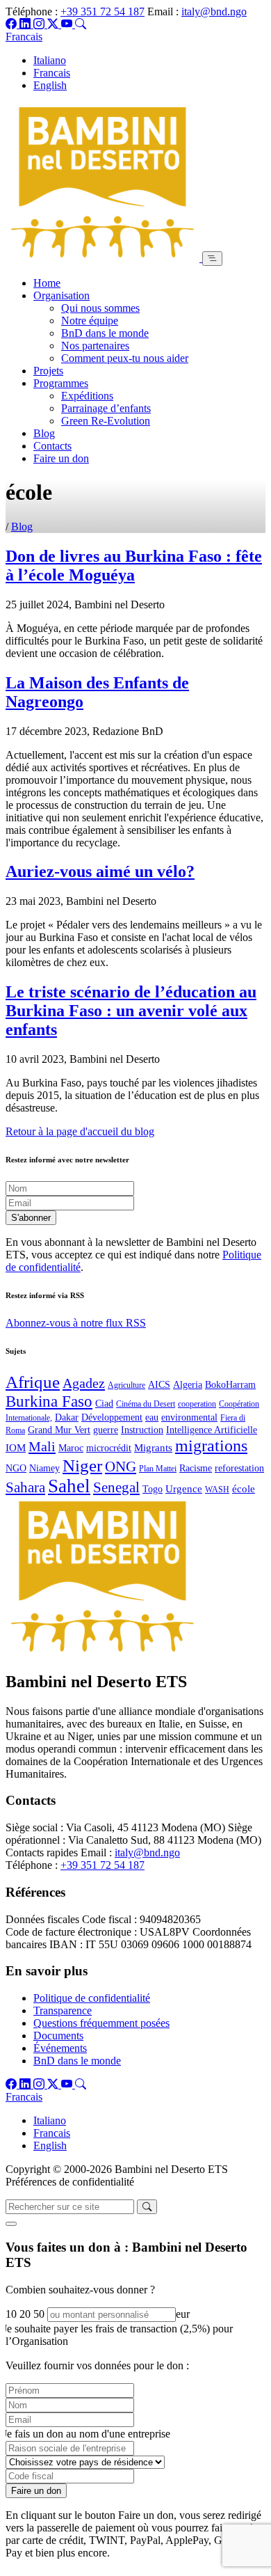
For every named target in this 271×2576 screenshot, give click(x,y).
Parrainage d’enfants (106, 408)
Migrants (153, 1447)
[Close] (11, 2224)
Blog (44, 433)
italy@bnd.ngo (214, 11)
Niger (82, 1465)
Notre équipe (90, 321)
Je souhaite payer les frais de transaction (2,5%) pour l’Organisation (118, 2335)
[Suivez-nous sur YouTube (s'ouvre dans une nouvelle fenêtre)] (68, 24)
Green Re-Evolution (106, 421)
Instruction (142, 1430)
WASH (217, 1490)
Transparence (63, 2010)
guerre (106, 1430)
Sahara (25, 1487)
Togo (153, 1489)
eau (152, 1417)
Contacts (52, 446)
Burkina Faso (49, 1401)
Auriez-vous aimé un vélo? (100, 871)
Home (47, 283)
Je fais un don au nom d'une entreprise (87, 2434)
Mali (42, 1446)
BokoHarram (230, 1385)
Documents (58, 2036)
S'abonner (31, 1218)
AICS (159, 1385)
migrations (211, 1445)
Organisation (61, 295)
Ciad (104, 1404)
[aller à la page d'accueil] (104, 258)
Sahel (69, 1486)
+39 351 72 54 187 (102, 11)
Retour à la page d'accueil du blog (80, 1131)
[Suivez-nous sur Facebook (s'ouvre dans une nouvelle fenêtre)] (13, 24)
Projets (48, 371)
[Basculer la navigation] (212, 259)
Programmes (61, 383)
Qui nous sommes (100, 308)
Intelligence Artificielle (212, 1430)
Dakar (67, 1417)
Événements (60, 2048)
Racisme (196, 1468)
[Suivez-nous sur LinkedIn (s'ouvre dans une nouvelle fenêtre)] (26, 24)
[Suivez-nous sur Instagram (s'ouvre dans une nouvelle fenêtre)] (40, 24)
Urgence (184, 1488)
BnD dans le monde (105, 333)
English (50, 85)
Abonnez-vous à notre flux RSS (76, 1323)
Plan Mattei (158, 1469)
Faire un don (61, 458)
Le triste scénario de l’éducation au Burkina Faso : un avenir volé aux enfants (131, 1011)
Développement (112, 1417)
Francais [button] (24, 37)
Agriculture (126, 1385)
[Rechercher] (81, 24)
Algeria (188, 1385)
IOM (16, 1447)
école (244, 1488)
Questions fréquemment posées (101, 2023)
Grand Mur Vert (59, 1430)
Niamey (44, 1468)
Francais (52, 73)
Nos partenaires (95, 346)
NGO (16, 1468)
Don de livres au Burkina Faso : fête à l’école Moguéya (134, 566)
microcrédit (109, 1448)
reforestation (239, 1468)
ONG (121, 1467)
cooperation (197, 1404)
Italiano (50, 60)
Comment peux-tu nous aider (125, 358)
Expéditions (87, 396)
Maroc (71, 1448)
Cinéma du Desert (146, 1404)
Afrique (33, 1382)
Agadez (84, 1383)
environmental (189, 1417)
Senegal (116, 1487)
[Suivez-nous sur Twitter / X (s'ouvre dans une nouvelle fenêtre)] (54, 24)
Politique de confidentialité (92, 1998)
